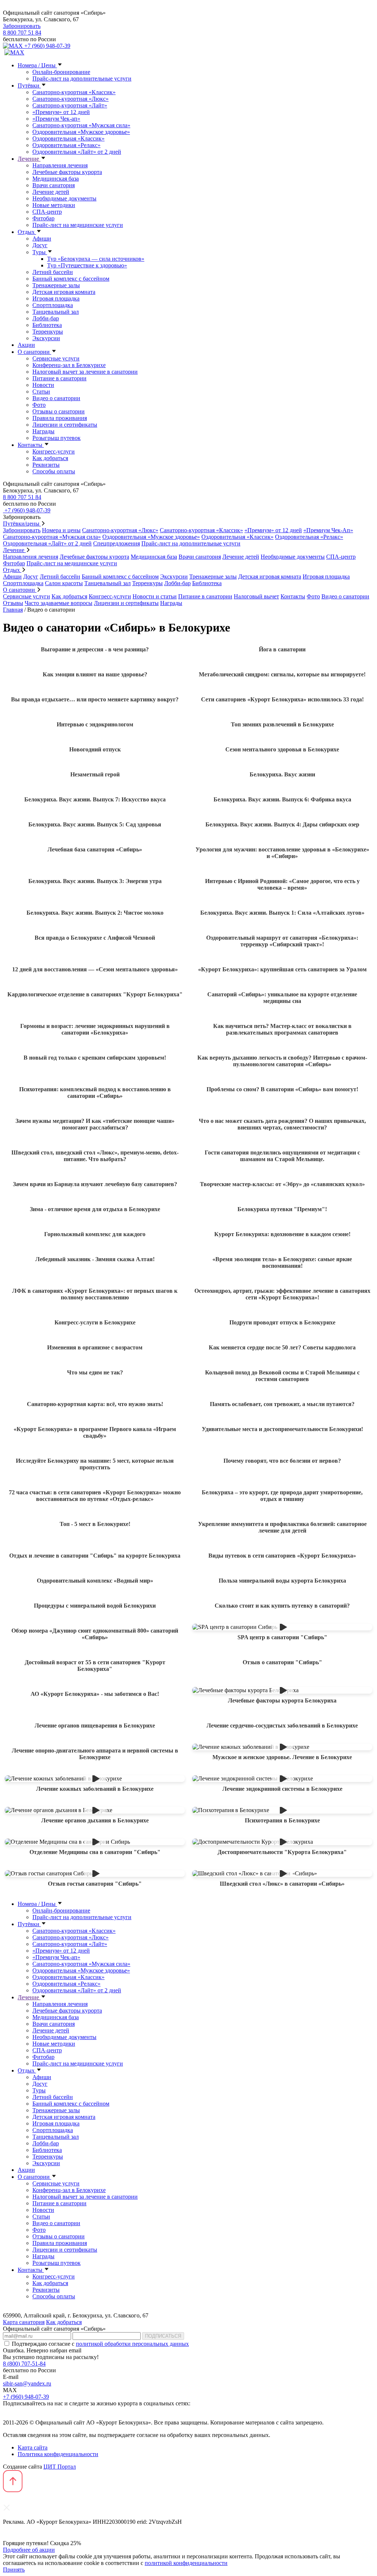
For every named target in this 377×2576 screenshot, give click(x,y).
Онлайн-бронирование (61, 72)
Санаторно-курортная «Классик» (74, 92)
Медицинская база (56, 179)
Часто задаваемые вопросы (59, 603)
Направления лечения (60, 165)
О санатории (34, 352)
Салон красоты (64, 583)
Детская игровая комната (64, 292)
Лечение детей (51, 192)
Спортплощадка (53, 305)
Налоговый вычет (256, 596)
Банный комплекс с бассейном (71, 279)
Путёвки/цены (22, 524)
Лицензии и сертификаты (65, 425)
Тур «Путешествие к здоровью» (87, 265)
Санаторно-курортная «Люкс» (71, 99)
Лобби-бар (46, 318)
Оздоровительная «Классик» (68, 138)
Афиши (42, 239)
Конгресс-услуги (54, 451)
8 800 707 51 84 (22, 33)
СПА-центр (47, 212)
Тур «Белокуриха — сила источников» (96, 259)
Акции (26, 345)
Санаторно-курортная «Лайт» (70, 105)
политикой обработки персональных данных (132, 2344)
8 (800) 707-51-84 (24, 2364)
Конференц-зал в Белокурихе (69, 365)
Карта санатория (24, 2322)
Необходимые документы (64, 198)
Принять (14, 2570)
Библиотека (47, 325)
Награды (43, 431)
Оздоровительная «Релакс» (66, 145)
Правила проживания (60, 418)
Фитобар (43, 218)
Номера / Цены (37, 65)
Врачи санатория (54, 185)
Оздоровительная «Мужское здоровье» (81, 132)
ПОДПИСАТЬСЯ (163, 2336)
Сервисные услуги (56, 358)
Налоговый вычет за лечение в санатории (85, 372)
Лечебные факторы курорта (67, 172)
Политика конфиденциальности (58, 2454)
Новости (43, 385)
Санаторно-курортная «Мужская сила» (81, 125)
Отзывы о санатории (59, 411)
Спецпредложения (117, 543)
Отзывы (13, 603)
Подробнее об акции (29, 2550)
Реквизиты (46, 465)
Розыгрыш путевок (57, 438)
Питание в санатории (59, 378)
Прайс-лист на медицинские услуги (78, 225)
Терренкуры (48, 332)
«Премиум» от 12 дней (61, 112)
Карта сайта (33, 2447)
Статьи (41, 392)
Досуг (40, 245)
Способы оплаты (54, 471)
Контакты (31, 445)
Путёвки (29, 86)
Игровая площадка (56, 298)
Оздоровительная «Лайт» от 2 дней (77, 152)
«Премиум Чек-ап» (56, 119)
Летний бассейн (53, 272)
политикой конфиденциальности (186, 2563)
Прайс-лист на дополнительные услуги (82, 79)
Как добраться (50, 458)
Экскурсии (46, 338)
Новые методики (54, 205)
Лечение (29, 159)
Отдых (27, 232)
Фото (39, 405)
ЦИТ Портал (60, 2467)
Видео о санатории (56, 398)
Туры (40, 252)
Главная (13, 610)
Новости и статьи (155, 596)
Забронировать (22, 26)
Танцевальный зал (56, 312)
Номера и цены (61, 530)
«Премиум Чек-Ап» (328, 530)
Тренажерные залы (56, 285)
